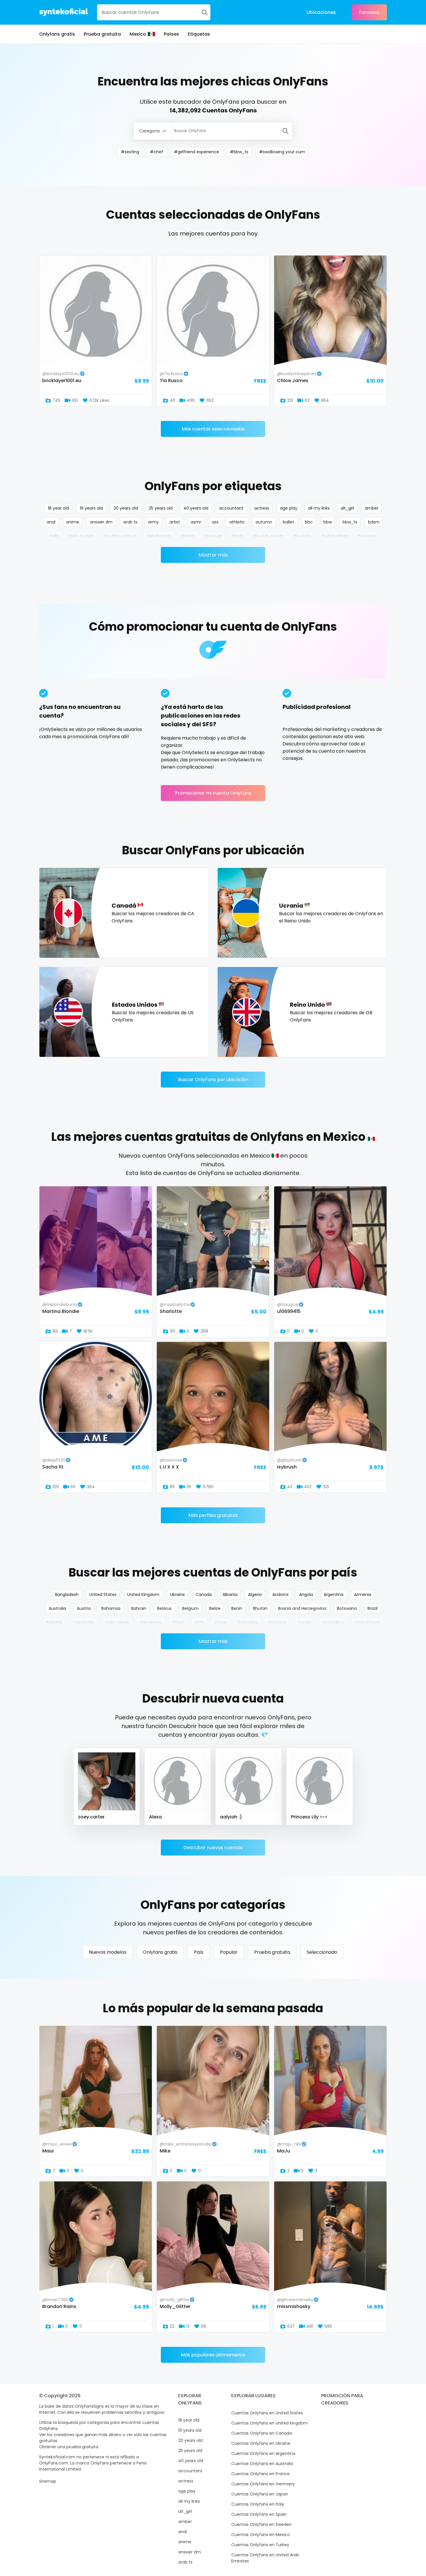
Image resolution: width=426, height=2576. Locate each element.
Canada (204, 1595)
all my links (319, 508)
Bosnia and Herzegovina (302, 1608)
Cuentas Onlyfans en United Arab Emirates (265, 2558)
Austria (84, 1608)
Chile (199, 1622)
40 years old (196, 508)
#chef (156, 152)
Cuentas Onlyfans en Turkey (260, 2545)
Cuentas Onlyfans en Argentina (263, 2453)
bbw (328, 522)
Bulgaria (54, 1622)
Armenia (363, 1595)
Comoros (277, 1622)
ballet (288, 522)
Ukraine (177, 1595)
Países (171, 34)
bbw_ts (350, 522)
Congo (304, 1622)
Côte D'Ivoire (367, 1622)
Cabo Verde (117, 1622)
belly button (81, 536)
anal (51, 522)
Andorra (280, 1595)
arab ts (130, 522)
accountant (231, 508)
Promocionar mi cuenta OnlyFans (213, 793)
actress (262, 508)
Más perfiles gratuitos (213, 1515)
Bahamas (111, 1608)
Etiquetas (199, 34)
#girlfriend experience (196, 152)
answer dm (101, 522)
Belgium (190, 1608)
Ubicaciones (321, 12)
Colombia (247, 1622)
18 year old (58, 508)
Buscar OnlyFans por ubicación (213, 1080)
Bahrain (139, 1608)
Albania (230, 1595)
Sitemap (48, 2481)
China (221, 1622)
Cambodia (83, 1622)
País (199, 1952)
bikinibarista (159, 536)
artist (175, 522)
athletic (237, 522)
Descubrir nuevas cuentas (213, 1848)
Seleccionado (322, 1952)
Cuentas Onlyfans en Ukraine (261, 2443)
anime (73, 522)
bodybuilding (335, 536)
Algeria (255, 1595)
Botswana (347, 1608)
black (237, 536)
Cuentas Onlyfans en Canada (262, 2433)
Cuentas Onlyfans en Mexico (261, 2535)
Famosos (369, 12)
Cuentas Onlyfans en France (260, 2474)
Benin (237, 1608)
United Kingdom (143, 1595)
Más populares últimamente (213, 2355)
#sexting (130, 152)
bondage (368, 536)
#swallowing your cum (282, 152)
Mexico (138, 34)
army (153, 522)
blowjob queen (268, 536)
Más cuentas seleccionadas (213, 429)
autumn (264, 522)
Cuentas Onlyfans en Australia (262, 2464)
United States (103, 1595)
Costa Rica (333, 1622)
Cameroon (151, 1622)
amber (372, 508)
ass (215, 522)
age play (289, 508)
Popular (229, 1952)
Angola (306, 1595)
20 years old (126, 508)
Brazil (373, 1608)
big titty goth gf (120, 536)
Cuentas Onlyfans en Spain (259, 2514)
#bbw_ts (239, 152)
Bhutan (260, 1608)
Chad (178, 1622)
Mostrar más (213, 555)
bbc (309, 522)
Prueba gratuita (102, 34)
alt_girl (347, 508)
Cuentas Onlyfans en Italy (258, 2504)
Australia (57, 1608)
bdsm (374, 522)
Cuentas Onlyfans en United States (267, 2413)
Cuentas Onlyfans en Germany (263, 2484)
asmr (196, 522)
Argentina (334, 1595)
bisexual (213, 536)
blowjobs (303, 536)
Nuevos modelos (108, 1952)
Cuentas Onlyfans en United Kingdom (270, 2423)
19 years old (91, 508)
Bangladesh (67, 1595)
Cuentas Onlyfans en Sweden (261, 2524)
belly (54, 536)
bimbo (188, 536)
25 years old (161, 508)
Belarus (164, 1608)
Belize (215, 1608)
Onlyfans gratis (57, 34)
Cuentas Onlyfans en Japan (260, 2494)
